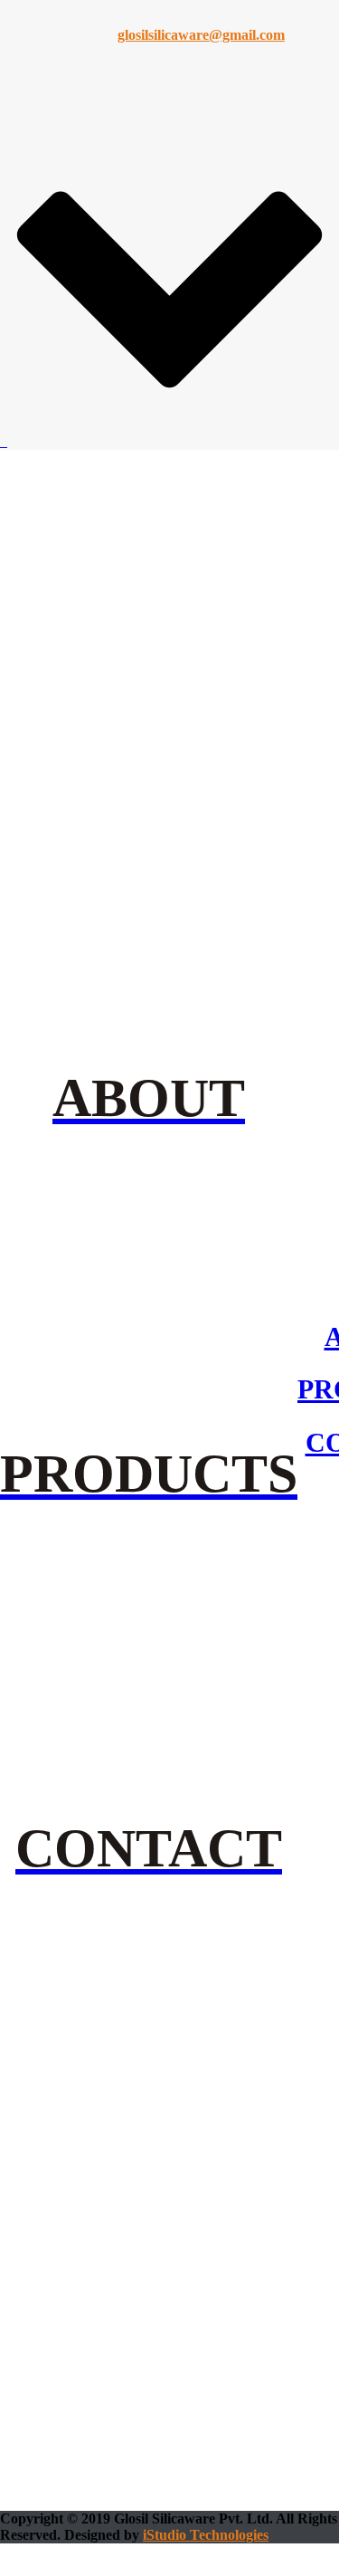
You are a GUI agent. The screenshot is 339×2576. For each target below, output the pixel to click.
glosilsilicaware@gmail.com (201, 35)
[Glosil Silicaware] (4, 441)
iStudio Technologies (206, 2535)
